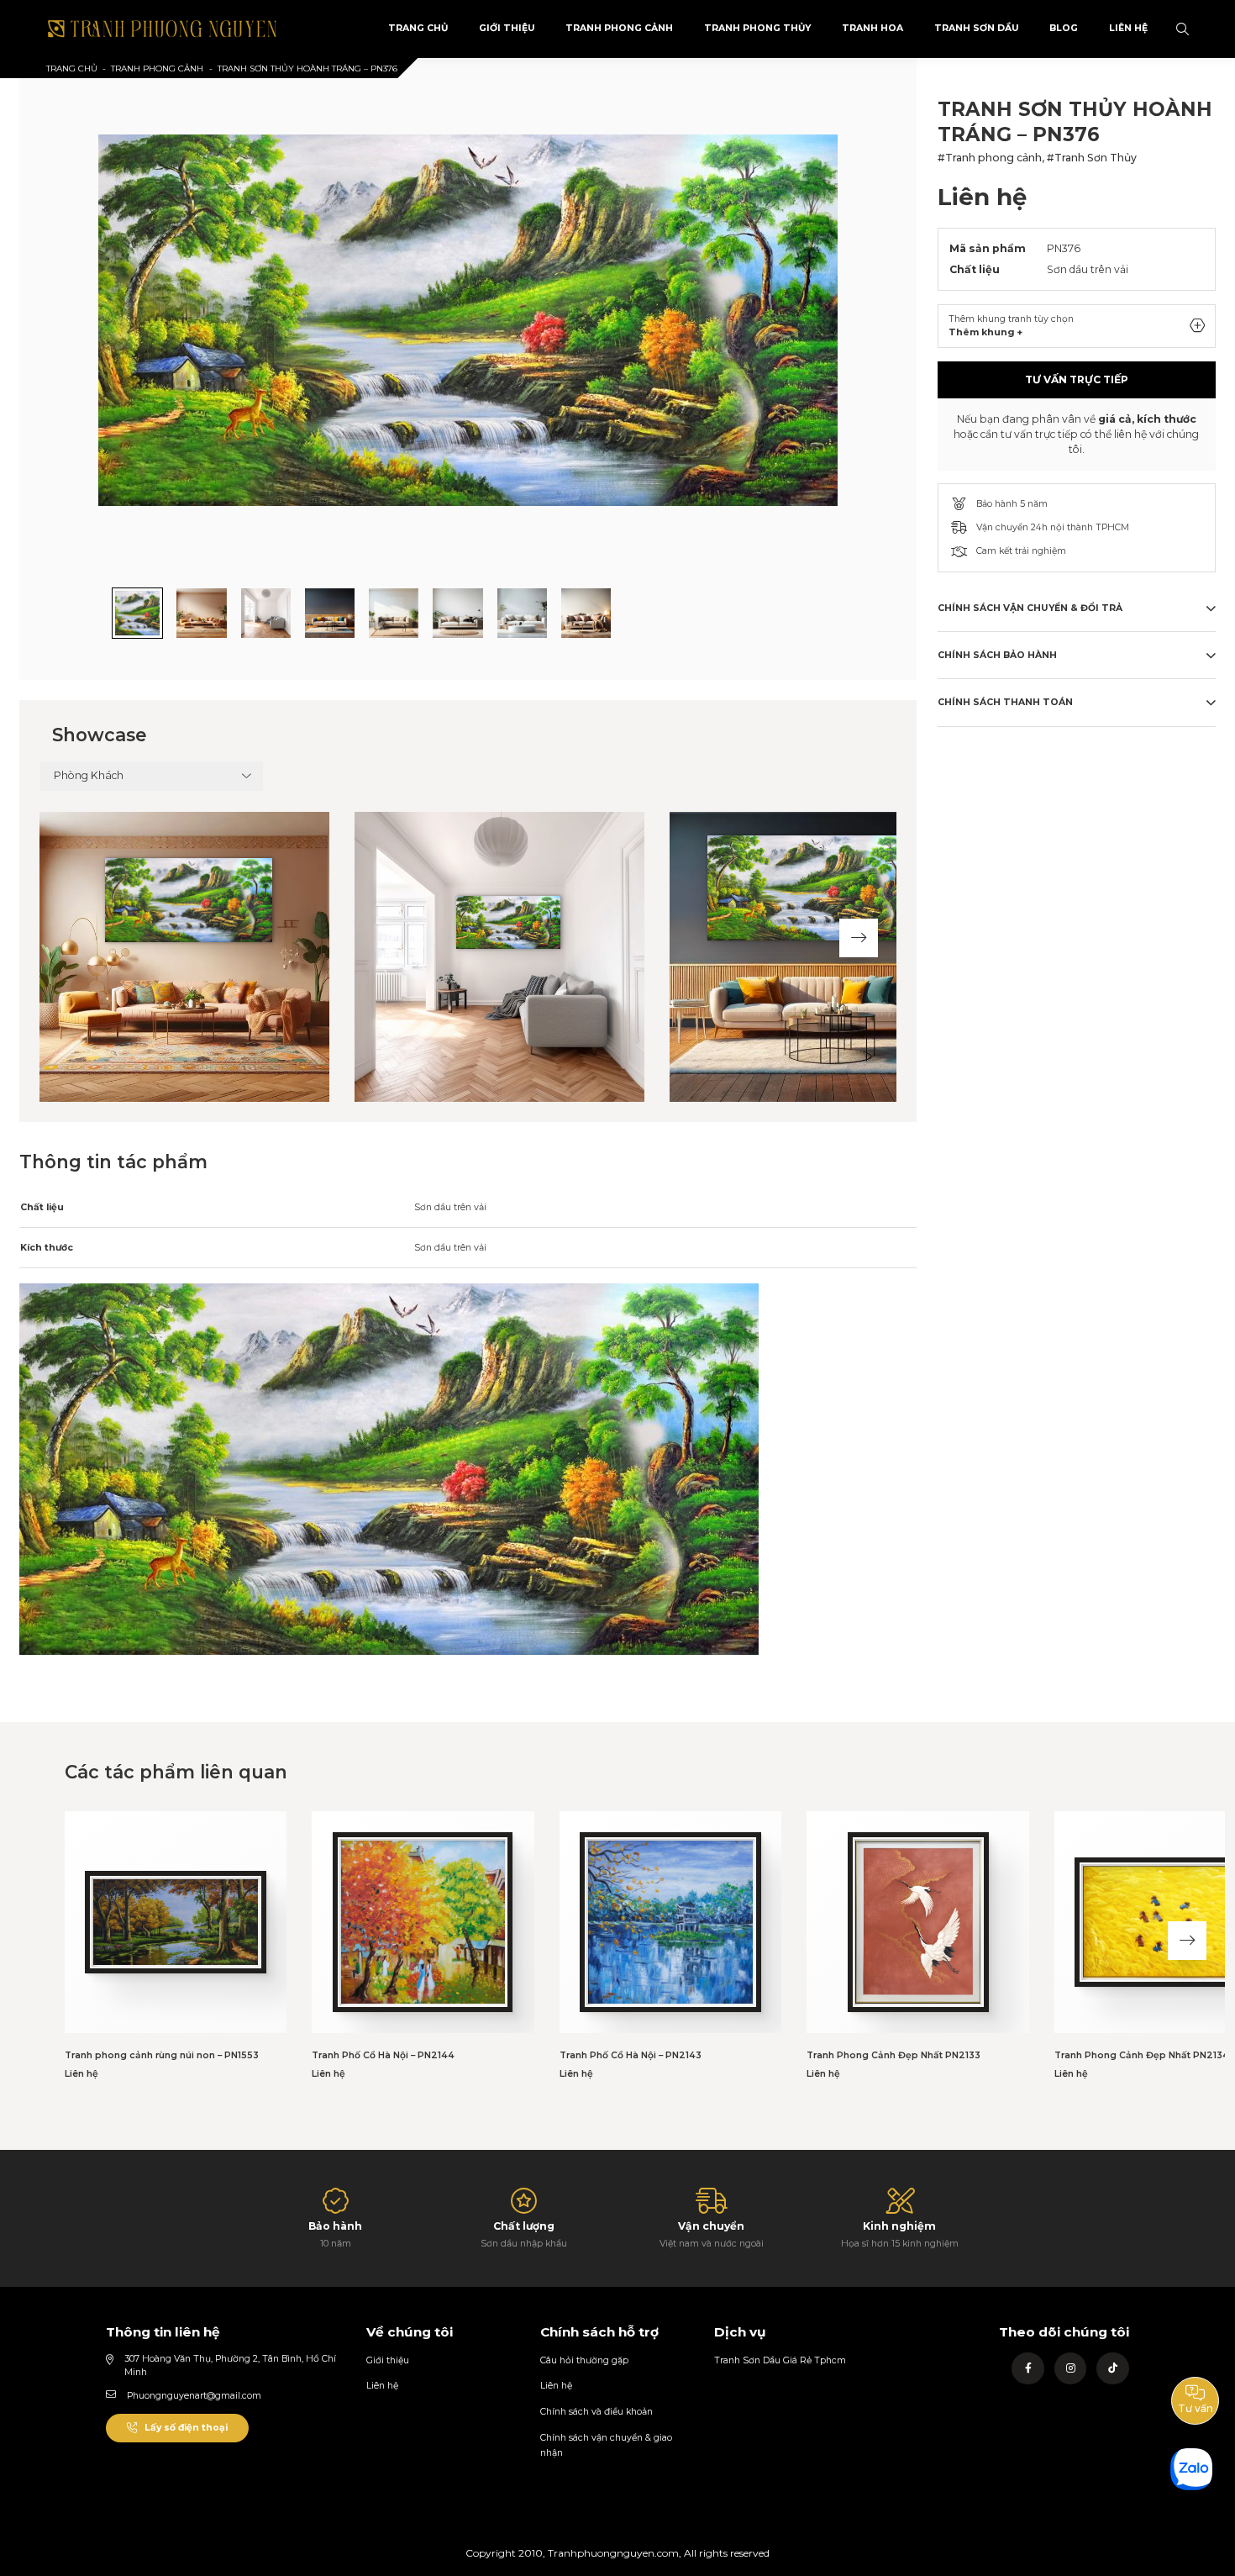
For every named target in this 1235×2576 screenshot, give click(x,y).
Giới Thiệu (507, 28)
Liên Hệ (1128, 28)
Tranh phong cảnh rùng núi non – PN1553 (162, 2055)
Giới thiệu (388, 2360)
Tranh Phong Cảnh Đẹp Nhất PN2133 (893, 2055)
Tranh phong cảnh (619, 28)
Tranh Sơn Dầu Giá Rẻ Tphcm (780, 2360)
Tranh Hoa (872, 28)
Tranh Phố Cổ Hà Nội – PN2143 (631, 2055)
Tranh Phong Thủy (757, 28)
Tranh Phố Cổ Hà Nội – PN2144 (383, 2055)
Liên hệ (382, 2386)
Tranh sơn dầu (977, 28)
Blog (1064, 28)
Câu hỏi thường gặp (584, 2360)
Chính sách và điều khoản (596, 2412)
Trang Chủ (418, 28)
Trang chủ (72, 68)
